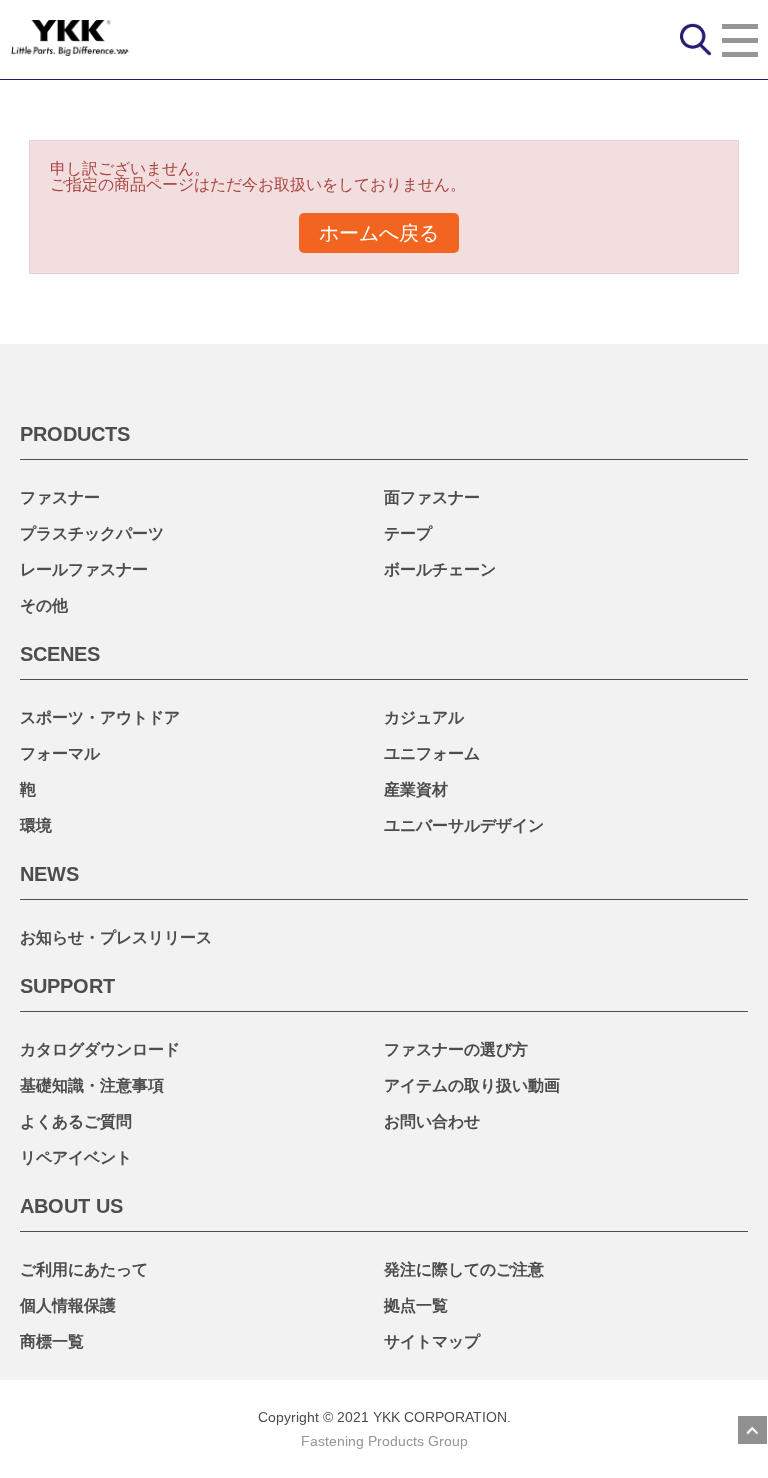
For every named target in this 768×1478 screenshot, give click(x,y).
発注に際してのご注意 (464, 1269)
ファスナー (60, 497)
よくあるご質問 (76, 1121)
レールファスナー (84, 569)
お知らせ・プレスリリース (116, 937)
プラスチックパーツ (92, 533)
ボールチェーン (440, 569)
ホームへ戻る (379, 233)
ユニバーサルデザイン (464, 825)
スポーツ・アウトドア (100, 717)
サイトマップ (432, 1341)
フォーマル (60, 753)
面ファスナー (432, 497)
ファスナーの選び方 (456, 1049)
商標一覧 (52, 1341)
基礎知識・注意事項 (92, 1085)
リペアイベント (76, 1157)
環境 (36, 825)
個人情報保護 (68, 1305)
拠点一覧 (416, 1305)
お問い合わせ (432, 1121)
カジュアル (424, 717)
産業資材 (416, 789)
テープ (408, 533)
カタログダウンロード (100, 1049)
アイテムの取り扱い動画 (472, 1085)
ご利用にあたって (84, 1269)
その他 (44, 605)
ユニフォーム (432, 753)
